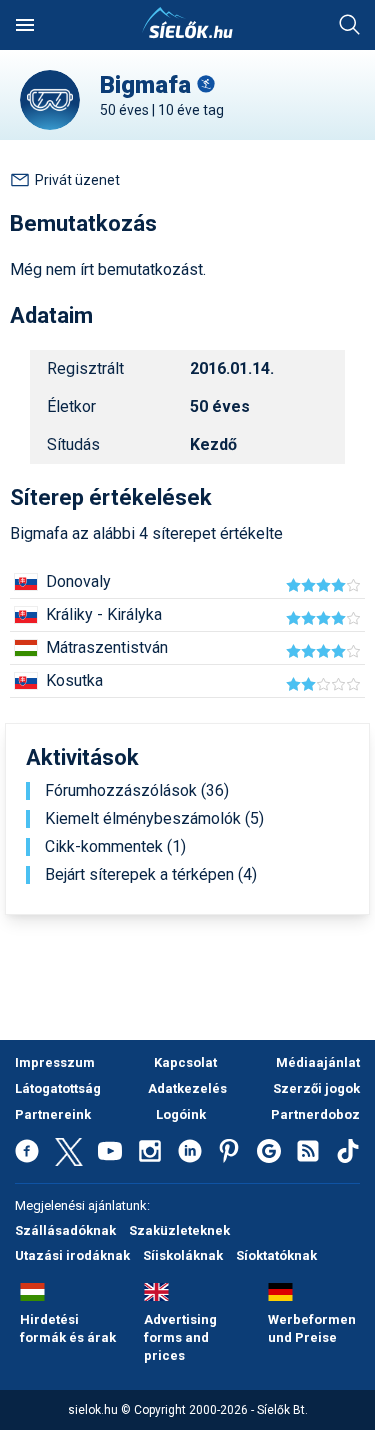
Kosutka (74, 680)
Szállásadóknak (65, 1230)
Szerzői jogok (316, 1088)
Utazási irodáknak (72, 1255)
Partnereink (53, 1114)
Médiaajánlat (318, 1062)
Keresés (350, 25)
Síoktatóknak (276, 1255)
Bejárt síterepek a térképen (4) (151, 875)
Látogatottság (58, 1088)
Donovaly (78, 581)
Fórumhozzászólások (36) (137, 791)
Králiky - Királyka (104, 614)
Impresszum (55, 1062)
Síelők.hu (188, 23)
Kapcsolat (185, 1062)
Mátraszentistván (107, 647)
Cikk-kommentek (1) (115, 847)
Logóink (181, 1114)
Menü (25, 25)
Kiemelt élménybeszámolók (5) (154, 819)
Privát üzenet (77, 180)
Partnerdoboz (315, 1114)
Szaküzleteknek (179, 1230)
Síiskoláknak (183, 1255)
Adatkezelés (187, 1088)
